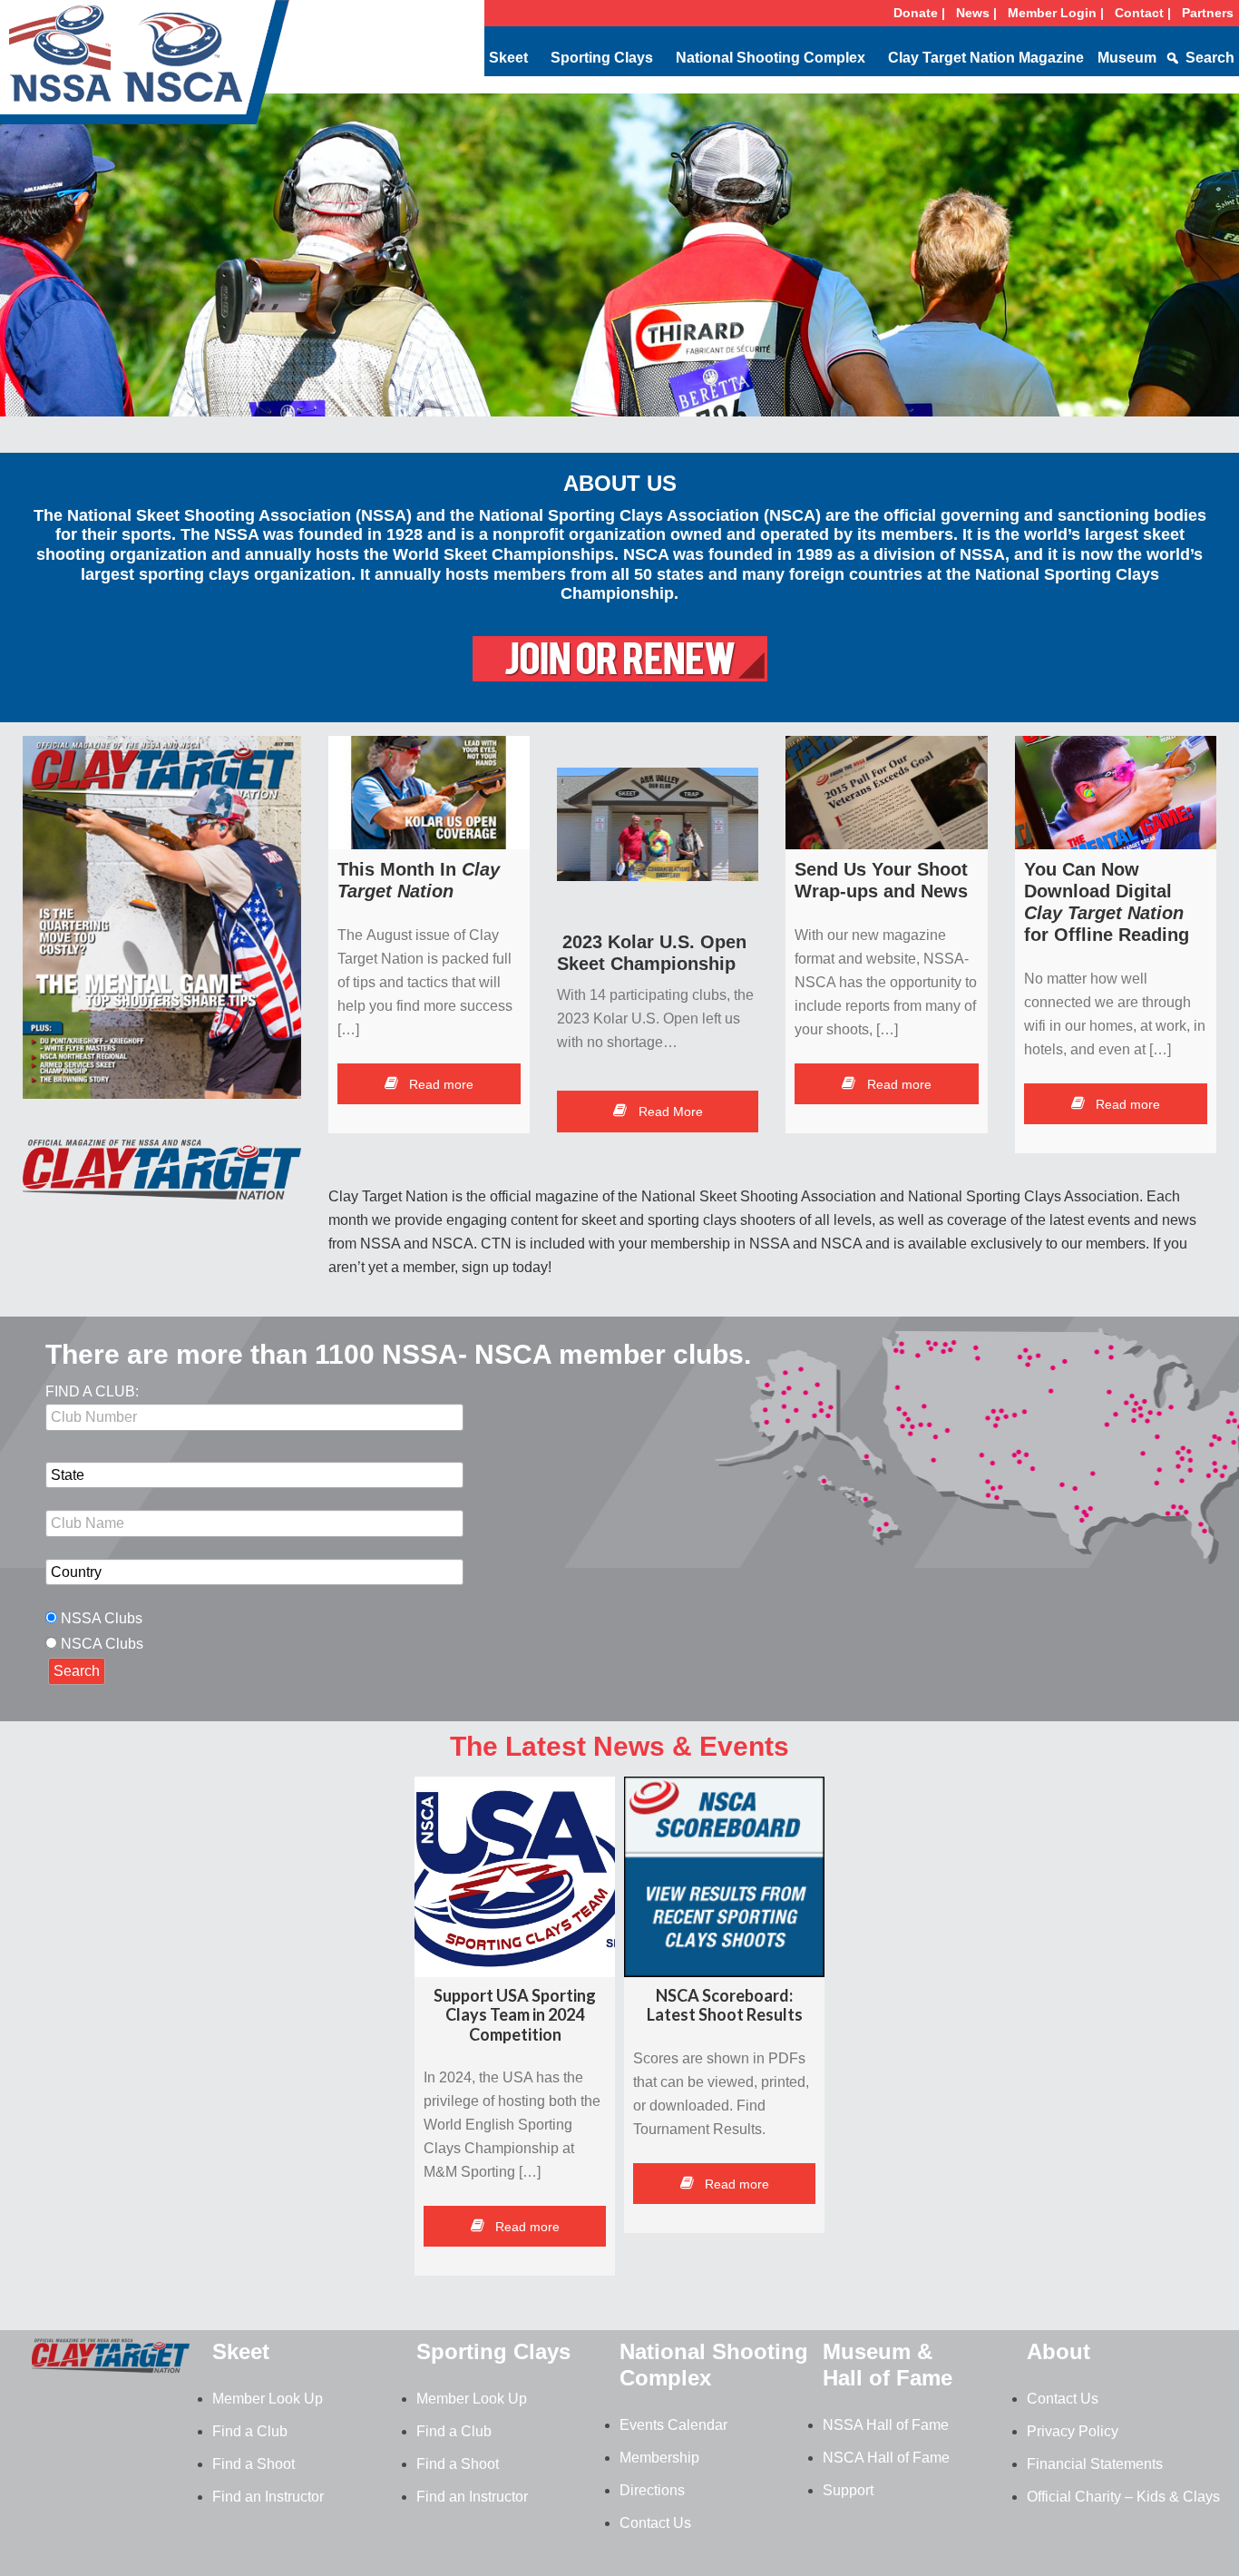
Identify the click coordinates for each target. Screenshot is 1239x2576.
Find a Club (250, 2431)
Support (848, 2490)
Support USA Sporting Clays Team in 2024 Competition (515, 2015)
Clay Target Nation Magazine (986, 58)
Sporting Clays (602, 58)
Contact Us (655, 2523)
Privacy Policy (1073, 2431)
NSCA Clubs (102, 1644)
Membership (659, 2458)
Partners (1208, 13)
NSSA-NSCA (145, 68)
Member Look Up (268, 2399)
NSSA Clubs (102, 1618)
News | (976, 13)
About (1059, 2351)
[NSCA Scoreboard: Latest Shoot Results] (724, 1877)
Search (1210, 58)
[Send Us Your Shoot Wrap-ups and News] (886, 793)
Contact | (1143, 13)
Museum (1127, 58)
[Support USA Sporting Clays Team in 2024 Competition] (515, 1877)
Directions (652, 2490)
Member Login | (1056, 13)
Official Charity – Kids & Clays (1123, 2497)
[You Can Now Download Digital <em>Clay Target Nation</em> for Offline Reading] (1116, 793)
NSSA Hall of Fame (886, 2425)
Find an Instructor (268, 2497)
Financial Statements (1095, 2464)
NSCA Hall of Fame (886, 2458)
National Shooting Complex (771, 58)
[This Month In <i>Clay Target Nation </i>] (429, 793)
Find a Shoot (254, 2464)
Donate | (919, 13)
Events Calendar (673, 2425)
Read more (439, 1084)
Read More (669, 1112)
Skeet (508, 58)
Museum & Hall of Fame (888, 2365)
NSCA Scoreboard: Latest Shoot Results (725, 2005)
